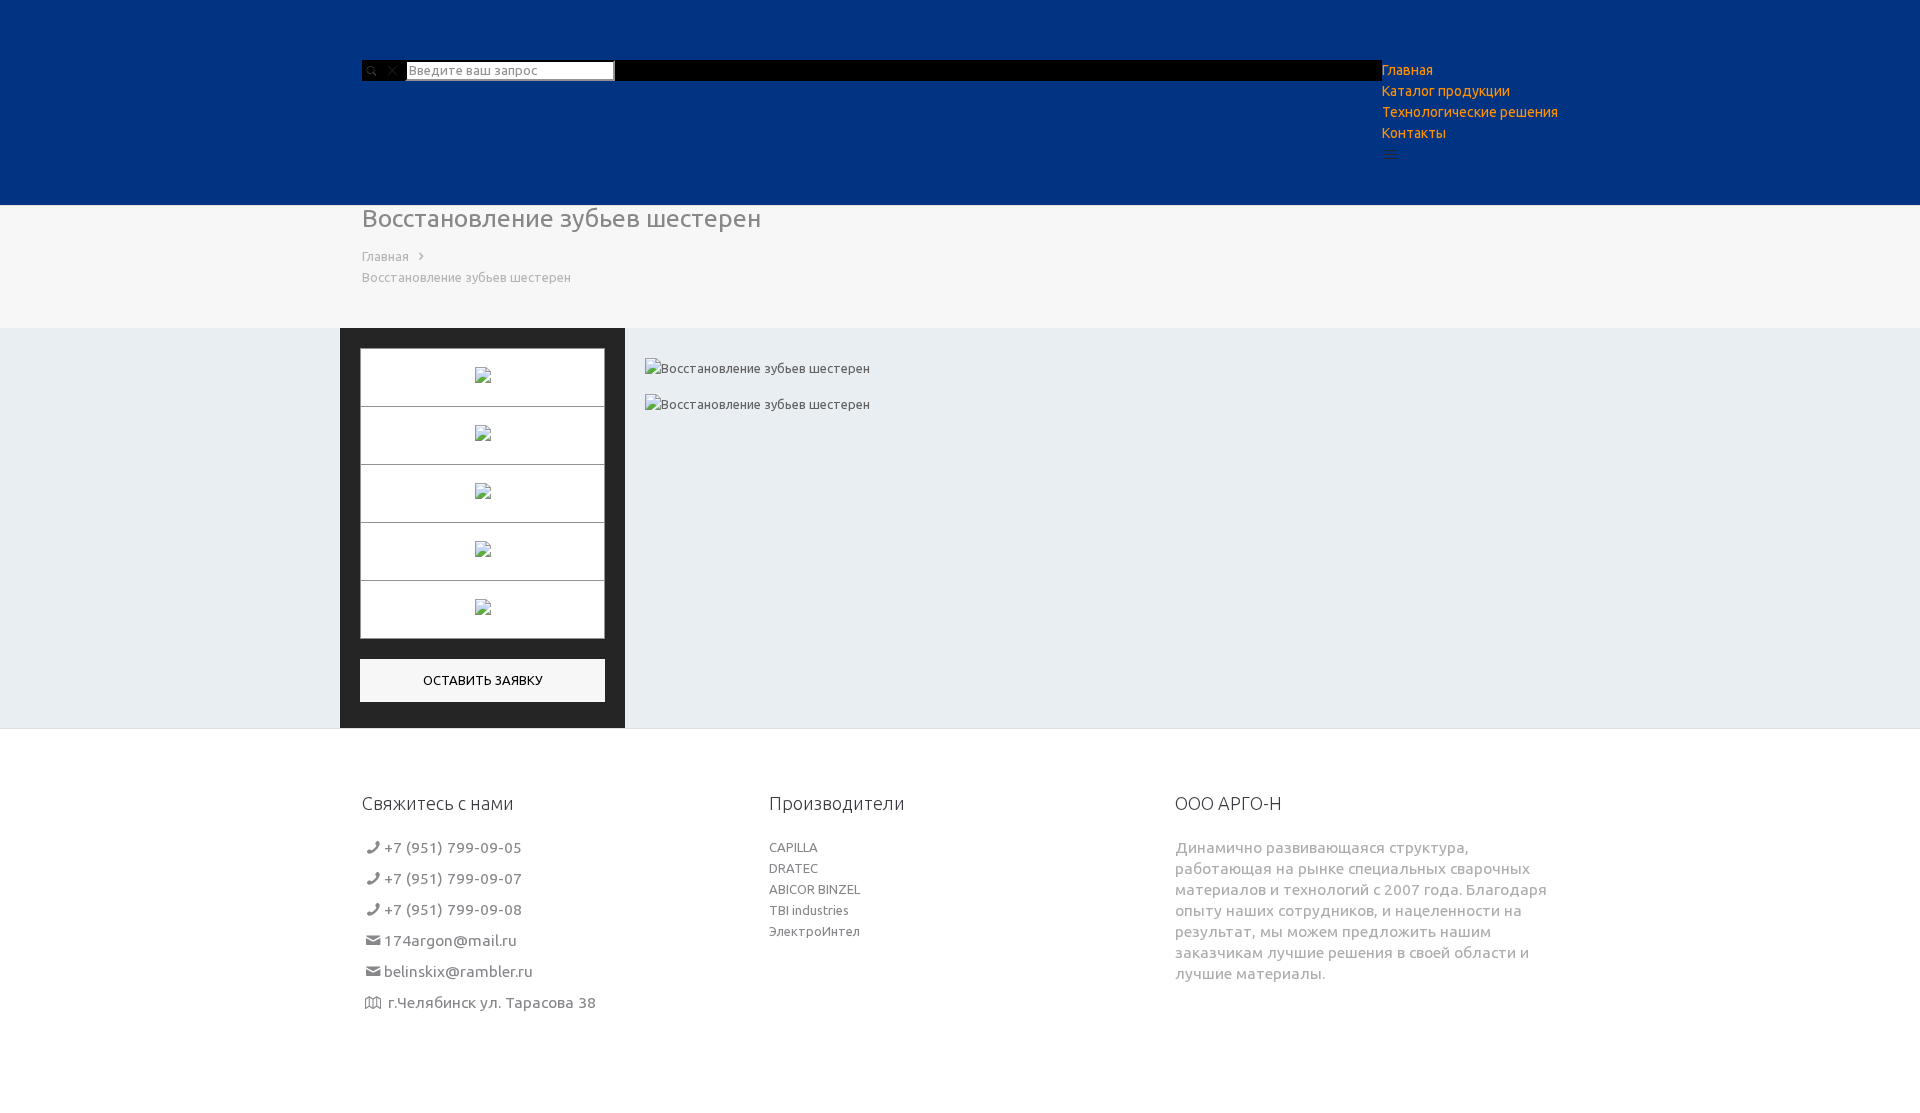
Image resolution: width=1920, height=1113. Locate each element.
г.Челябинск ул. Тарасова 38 (490, 1002)
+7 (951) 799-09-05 (453, 847)
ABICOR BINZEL (814, 889)
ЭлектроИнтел (814, 931)
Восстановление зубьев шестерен (466, 277)
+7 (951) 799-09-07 (453, 878)
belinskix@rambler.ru (458, 971)
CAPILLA (793, 847)
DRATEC (793, 868)
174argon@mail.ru (450, 940)
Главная (385, 256)
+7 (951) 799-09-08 (453, 909)
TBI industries (809, 910)
